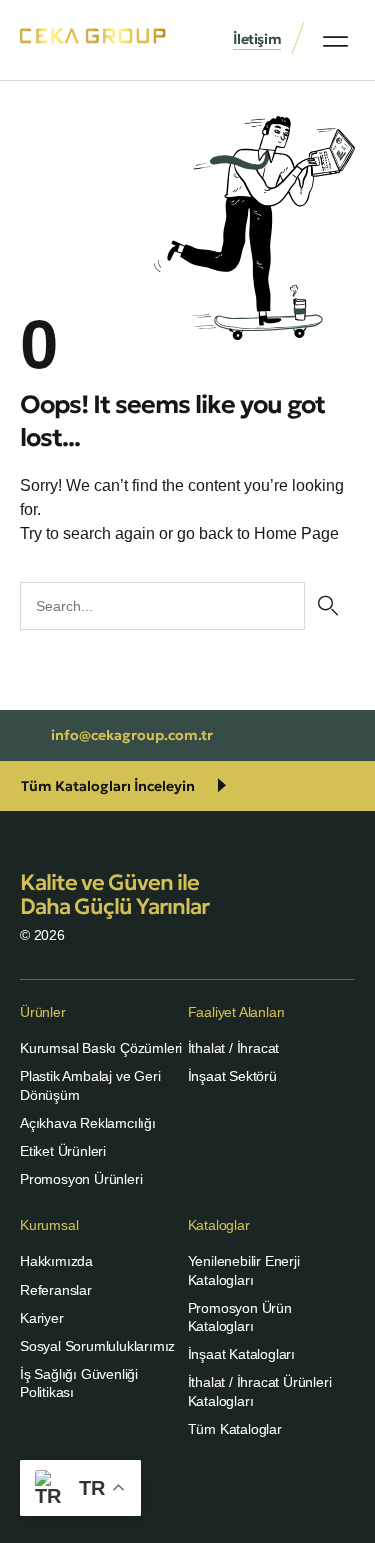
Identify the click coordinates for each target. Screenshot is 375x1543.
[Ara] (327, 606)
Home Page (296, 533)
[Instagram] (210, 1493)
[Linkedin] (165, 1493)
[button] (335, 41)
